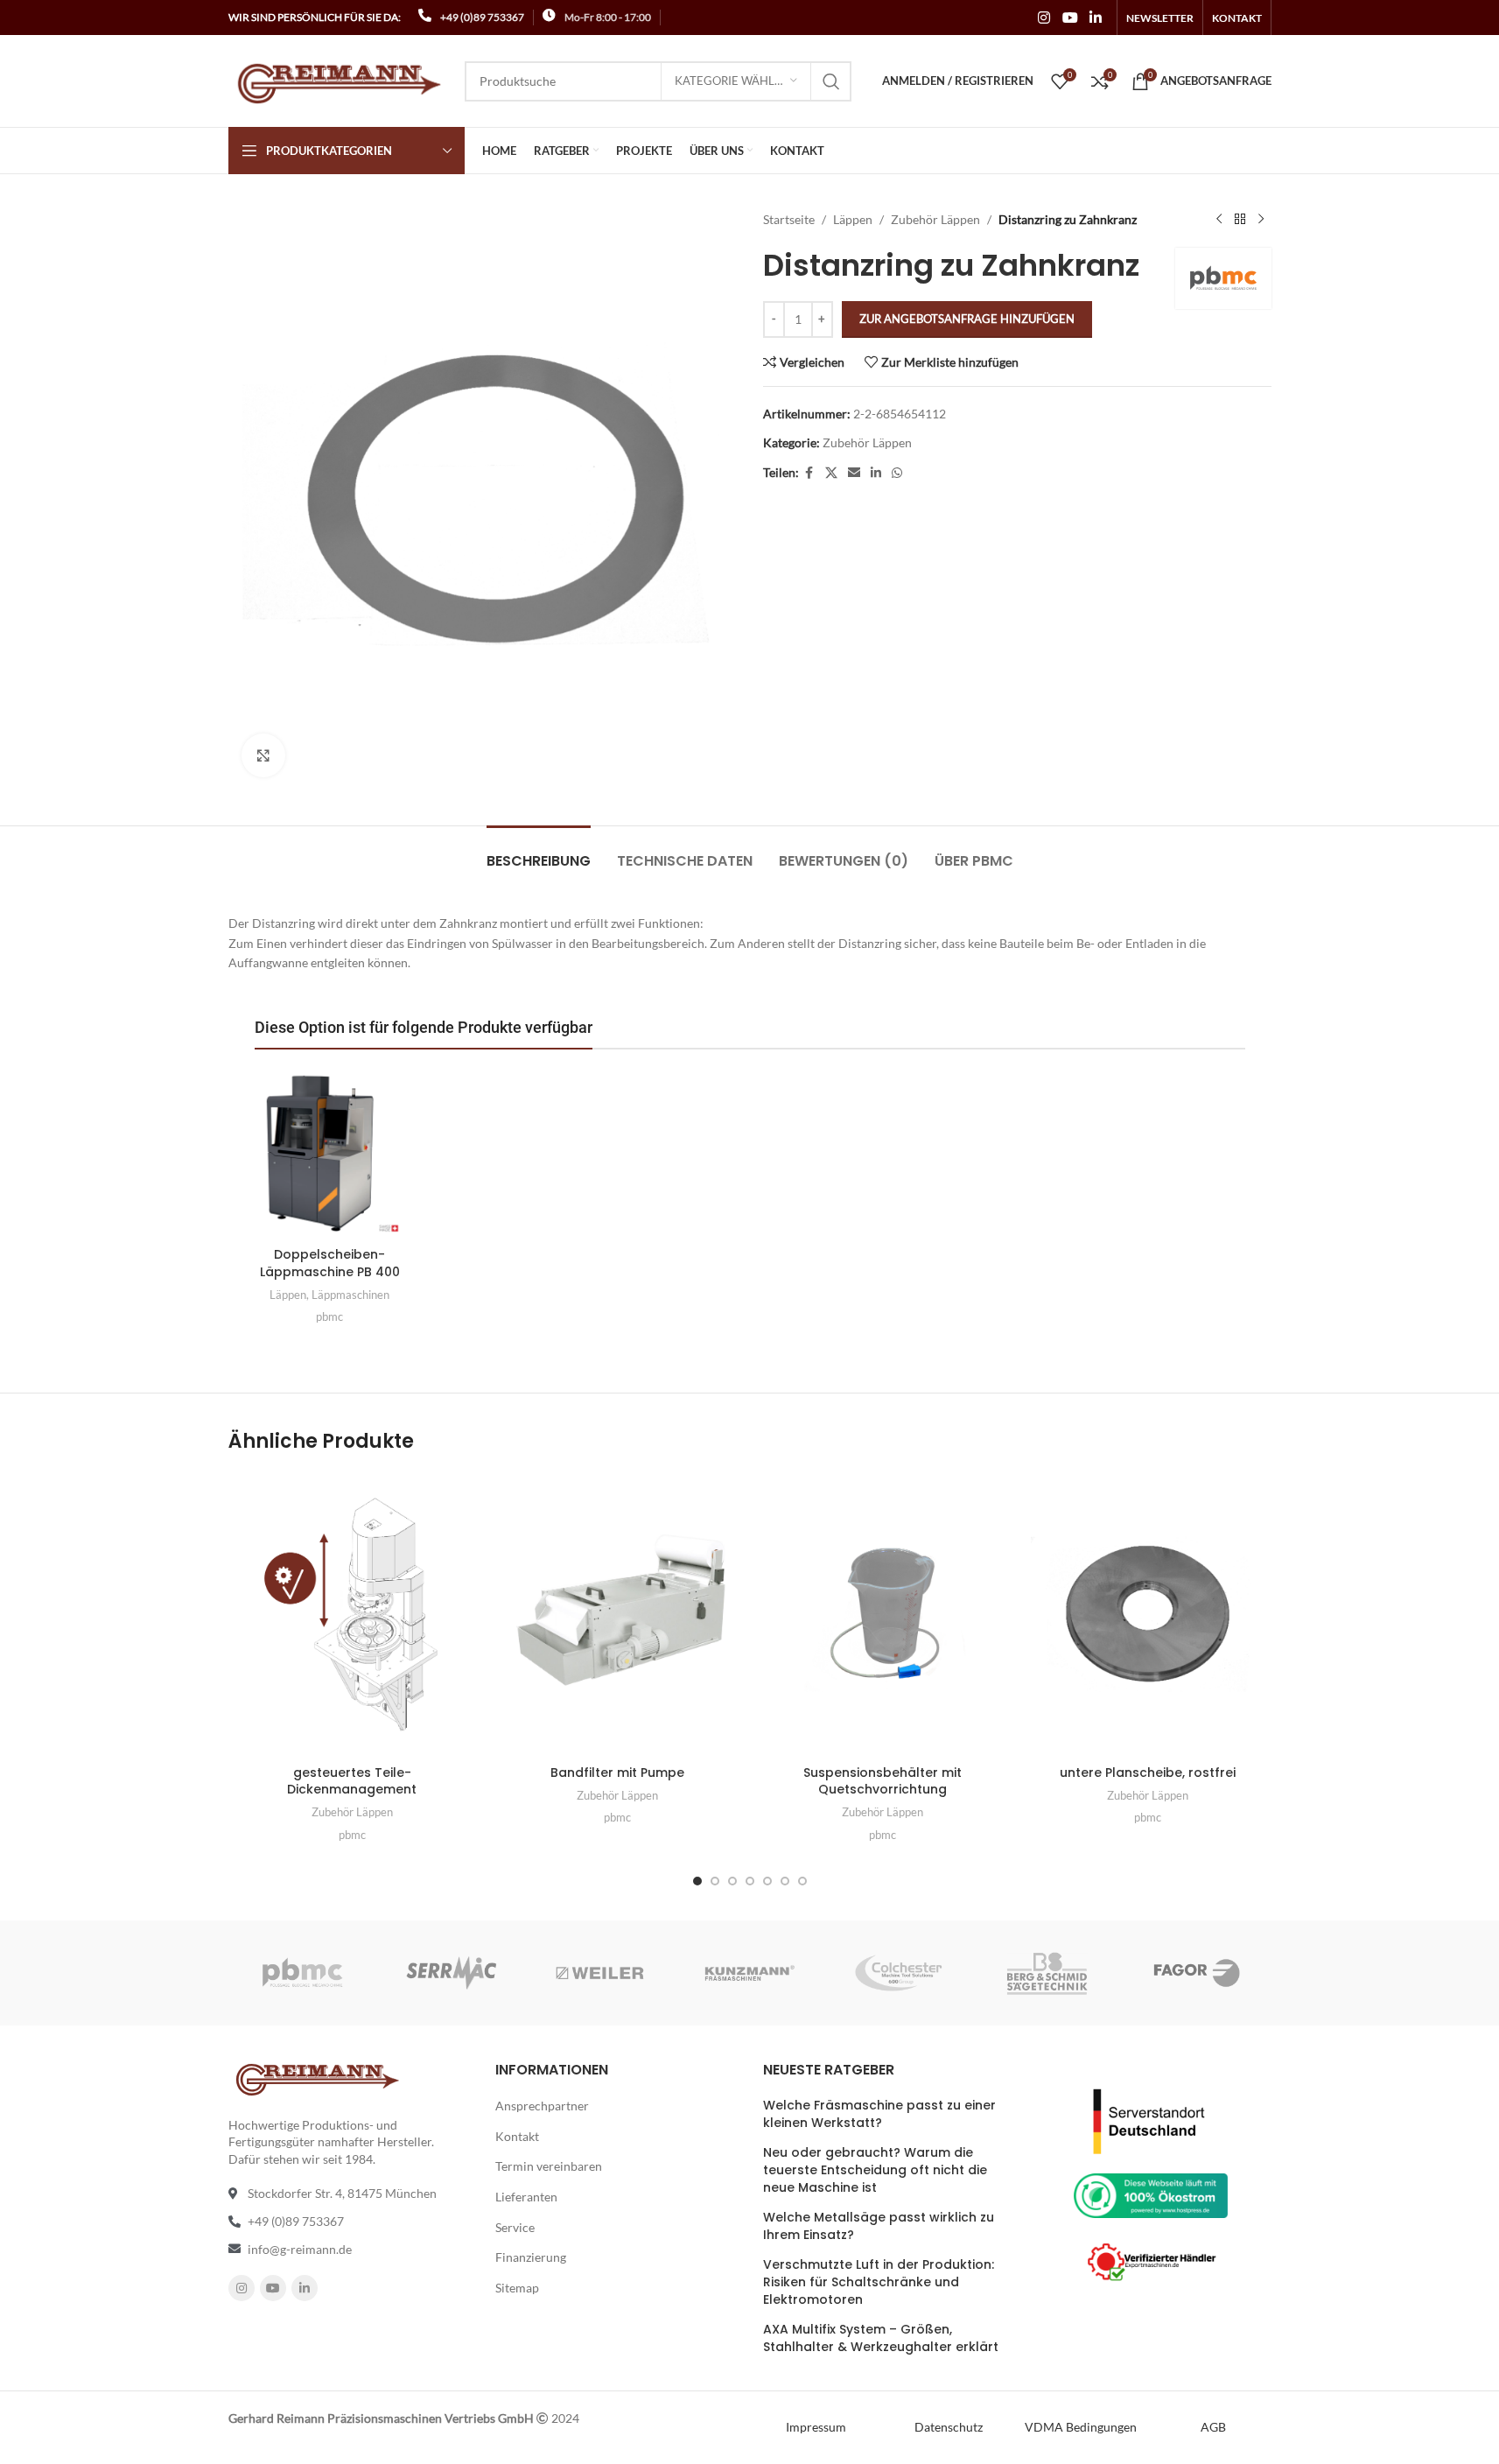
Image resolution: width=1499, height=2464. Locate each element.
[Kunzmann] (749, 1973)
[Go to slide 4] (750, 1881)
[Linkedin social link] (1095, 18)
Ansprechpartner (542, 2106)
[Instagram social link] (1044, 18)
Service (515, 2227)
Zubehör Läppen (935, 219)
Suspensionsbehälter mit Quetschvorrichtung (883, 1781)
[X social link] (831, 473)
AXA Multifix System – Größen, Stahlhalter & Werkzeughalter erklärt (881, 2338)
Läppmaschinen (350, 1295)
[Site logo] (338, 79)
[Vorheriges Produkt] (1219, 220)
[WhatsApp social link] (897, 473)
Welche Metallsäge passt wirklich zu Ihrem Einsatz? (879, 2226)
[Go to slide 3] (732, 1881)
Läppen (853, 219)
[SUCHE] (831, 81)
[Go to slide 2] (715, 1881)
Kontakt (517, 2136)
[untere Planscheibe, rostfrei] (1148, 1615)
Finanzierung (531, 2257)
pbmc (329, 1316)
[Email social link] (854, 473)
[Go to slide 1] (697, 1881)
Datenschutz (949, 2427)
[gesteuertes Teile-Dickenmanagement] (352, 1615)
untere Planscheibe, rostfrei (1148, 1773)
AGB (1213, 2427)
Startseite (789, 219)
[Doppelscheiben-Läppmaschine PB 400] (330, 1153)
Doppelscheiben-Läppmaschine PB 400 (330, 1263)
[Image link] (1151, 2120)
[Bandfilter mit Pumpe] (617, 1615)
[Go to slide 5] (767, 1881)
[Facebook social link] (809, 473)
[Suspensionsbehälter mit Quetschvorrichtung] (883, 1615)
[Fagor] (1196, 1973)
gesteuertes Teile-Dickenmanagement (352, 1781)
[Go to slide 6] (785, 1881)
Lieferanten (526, 2197)
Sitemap (517, 2288)
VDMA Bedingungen (1081, 2427)
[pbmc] (302, 1973)
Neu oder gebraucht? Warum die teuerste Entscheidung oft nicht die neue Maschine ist (875, 2170)
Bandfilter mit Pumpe (617, 1773)
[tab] (539, 852)
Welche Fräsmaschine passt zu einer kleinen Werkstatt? (879, 2114)
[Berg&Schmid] (1047, 1973)
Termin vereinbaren (549, 2166)
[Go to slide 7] (802, 1881)
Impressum (816, 2427)
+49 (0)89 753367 (482, 17)
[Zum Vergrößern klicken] (263, 755)
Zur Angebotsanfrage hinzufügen (967, 319)
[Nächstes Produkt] (1261, 220)
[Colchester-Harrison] (899, 1973)
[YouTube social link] (1070, 18)
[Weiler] (600, 1973)
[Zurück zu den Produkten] (1240, 220)
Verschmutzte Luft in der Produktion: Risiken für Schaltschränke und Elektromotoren (879, 2282)
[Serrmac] (452, 1973)
